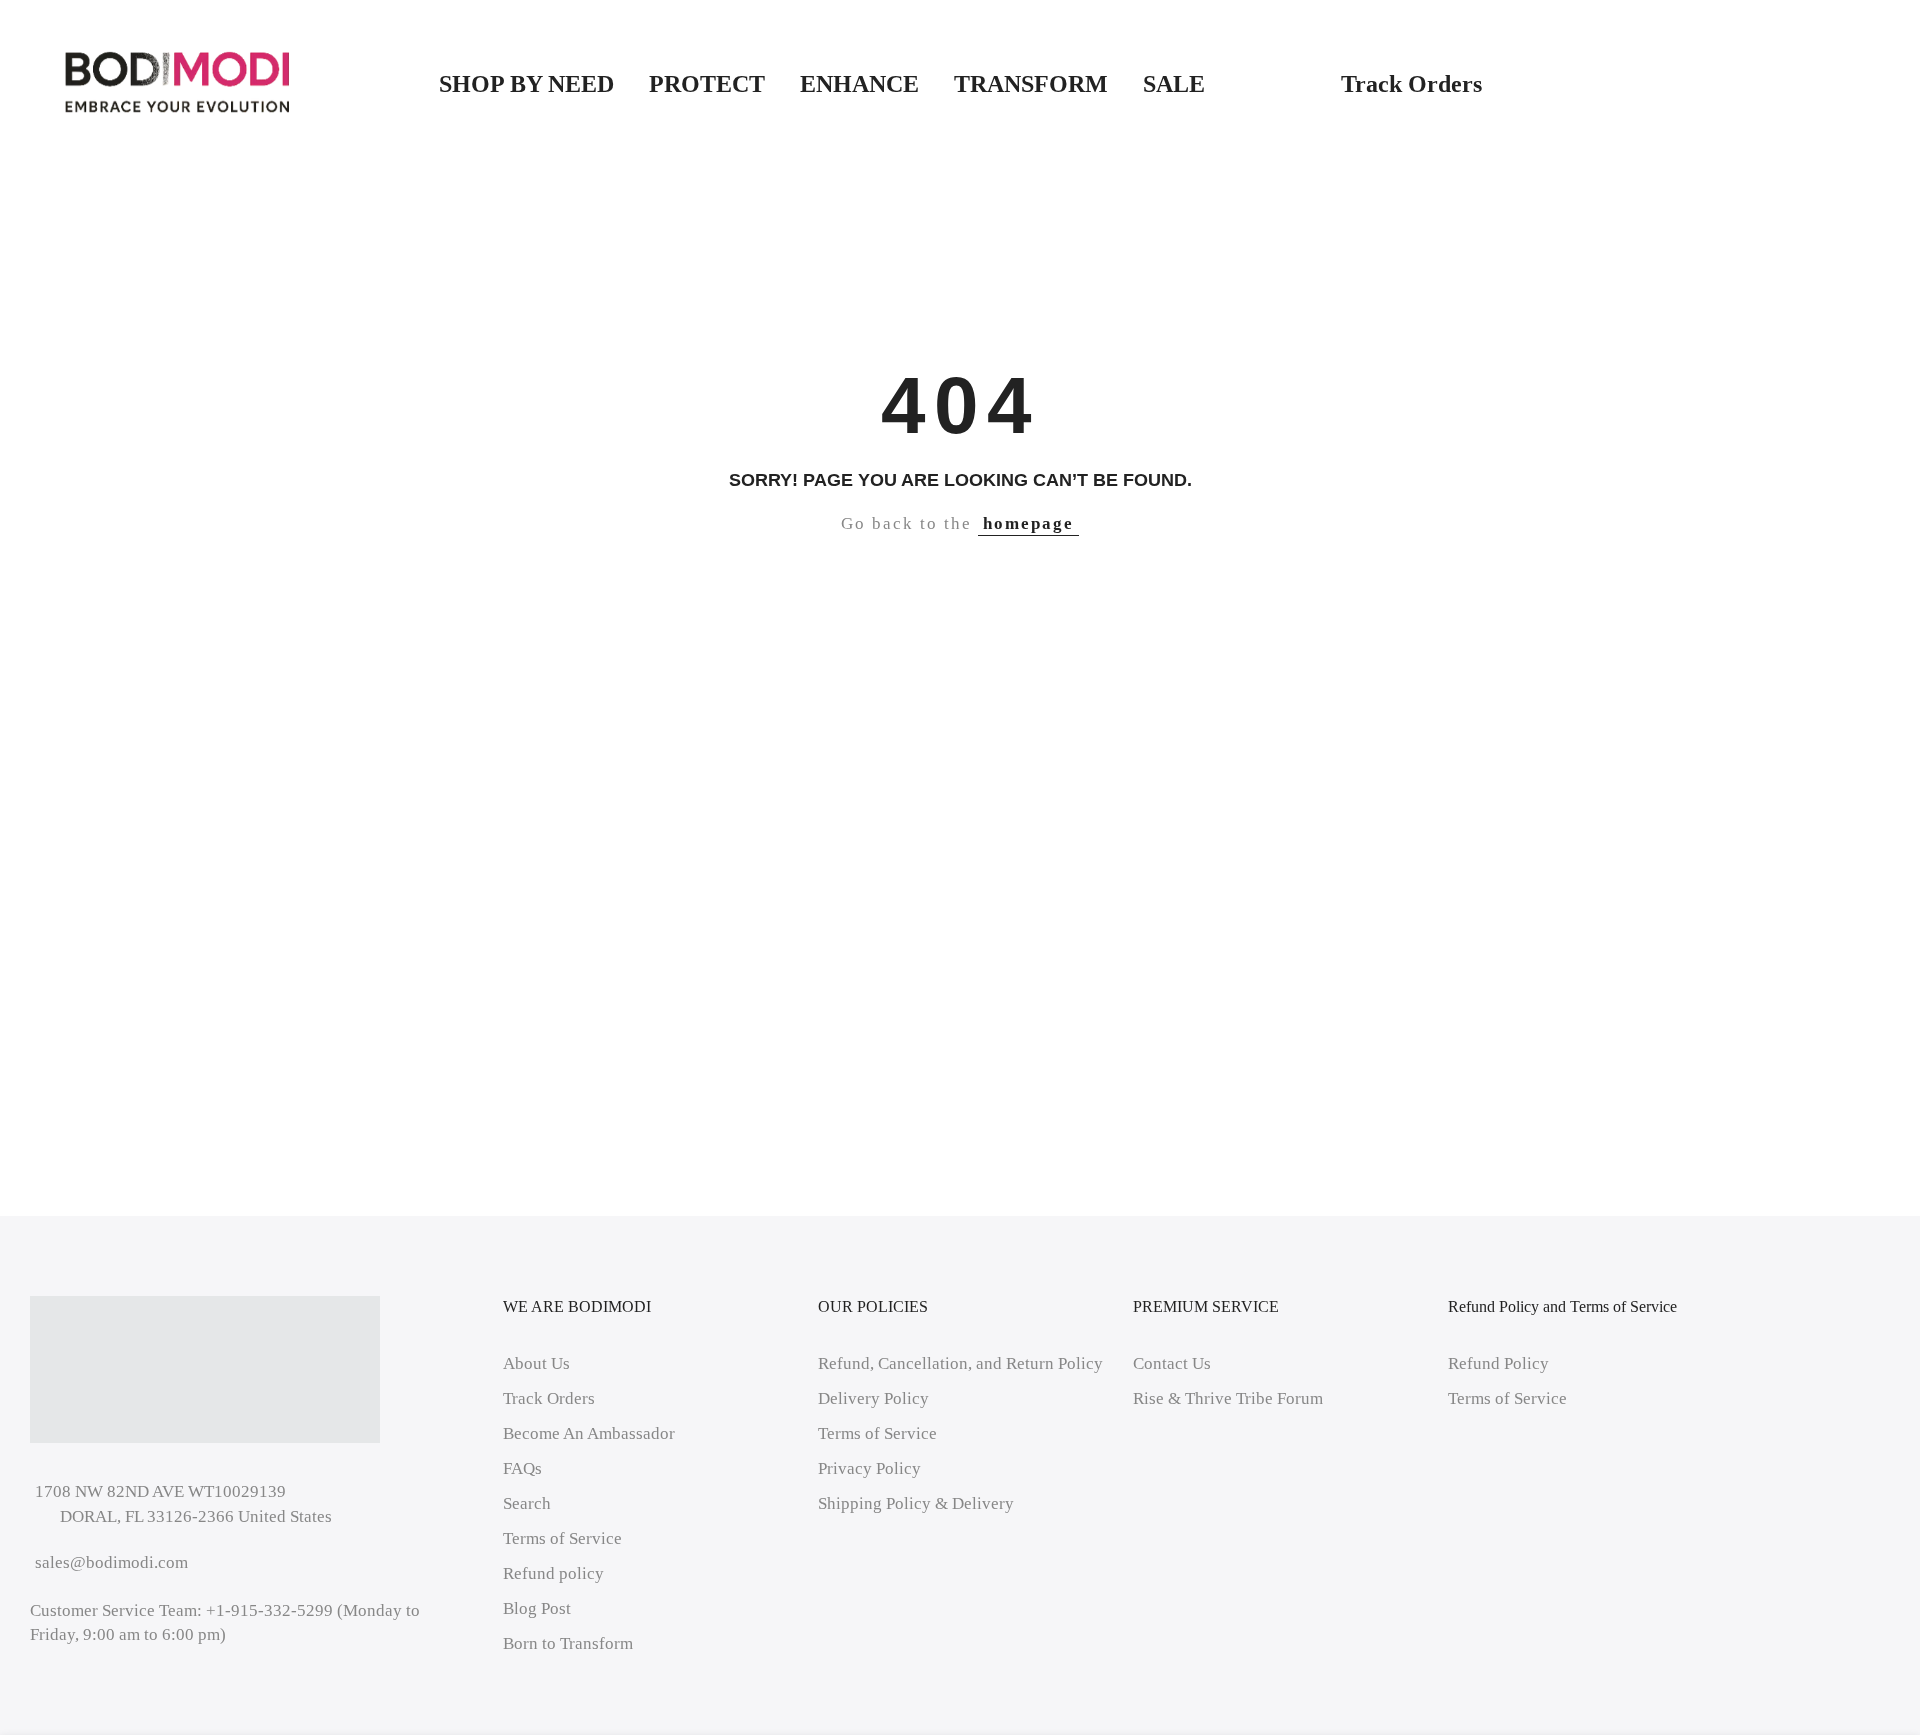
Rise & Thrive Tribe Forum (1228, 1398)
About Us (536, 1363)
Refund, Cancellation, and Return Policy (960, 1363)
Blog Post (537, 1608)
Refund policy (553, 1573)
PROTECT (707, 84)
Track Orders (1411, 84)
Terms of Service (562, 1538)
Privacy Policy (869, 1468)
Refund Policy (1498, 1363)
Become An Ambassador (589, 1433)
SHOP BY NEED (526, 84)
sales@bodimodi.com (111, 1562)
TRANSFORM (1031, 84)
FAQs (522, 1468)
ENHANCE (859, 84)
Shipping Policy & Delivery (916, 1503)
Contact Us (1172, 1363)
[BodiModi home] (177, 83)
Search (527, 1503)
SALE (1224, 84)
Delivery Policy (873, 1398)
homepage (1028, 523)
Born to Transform (568, 1643)
